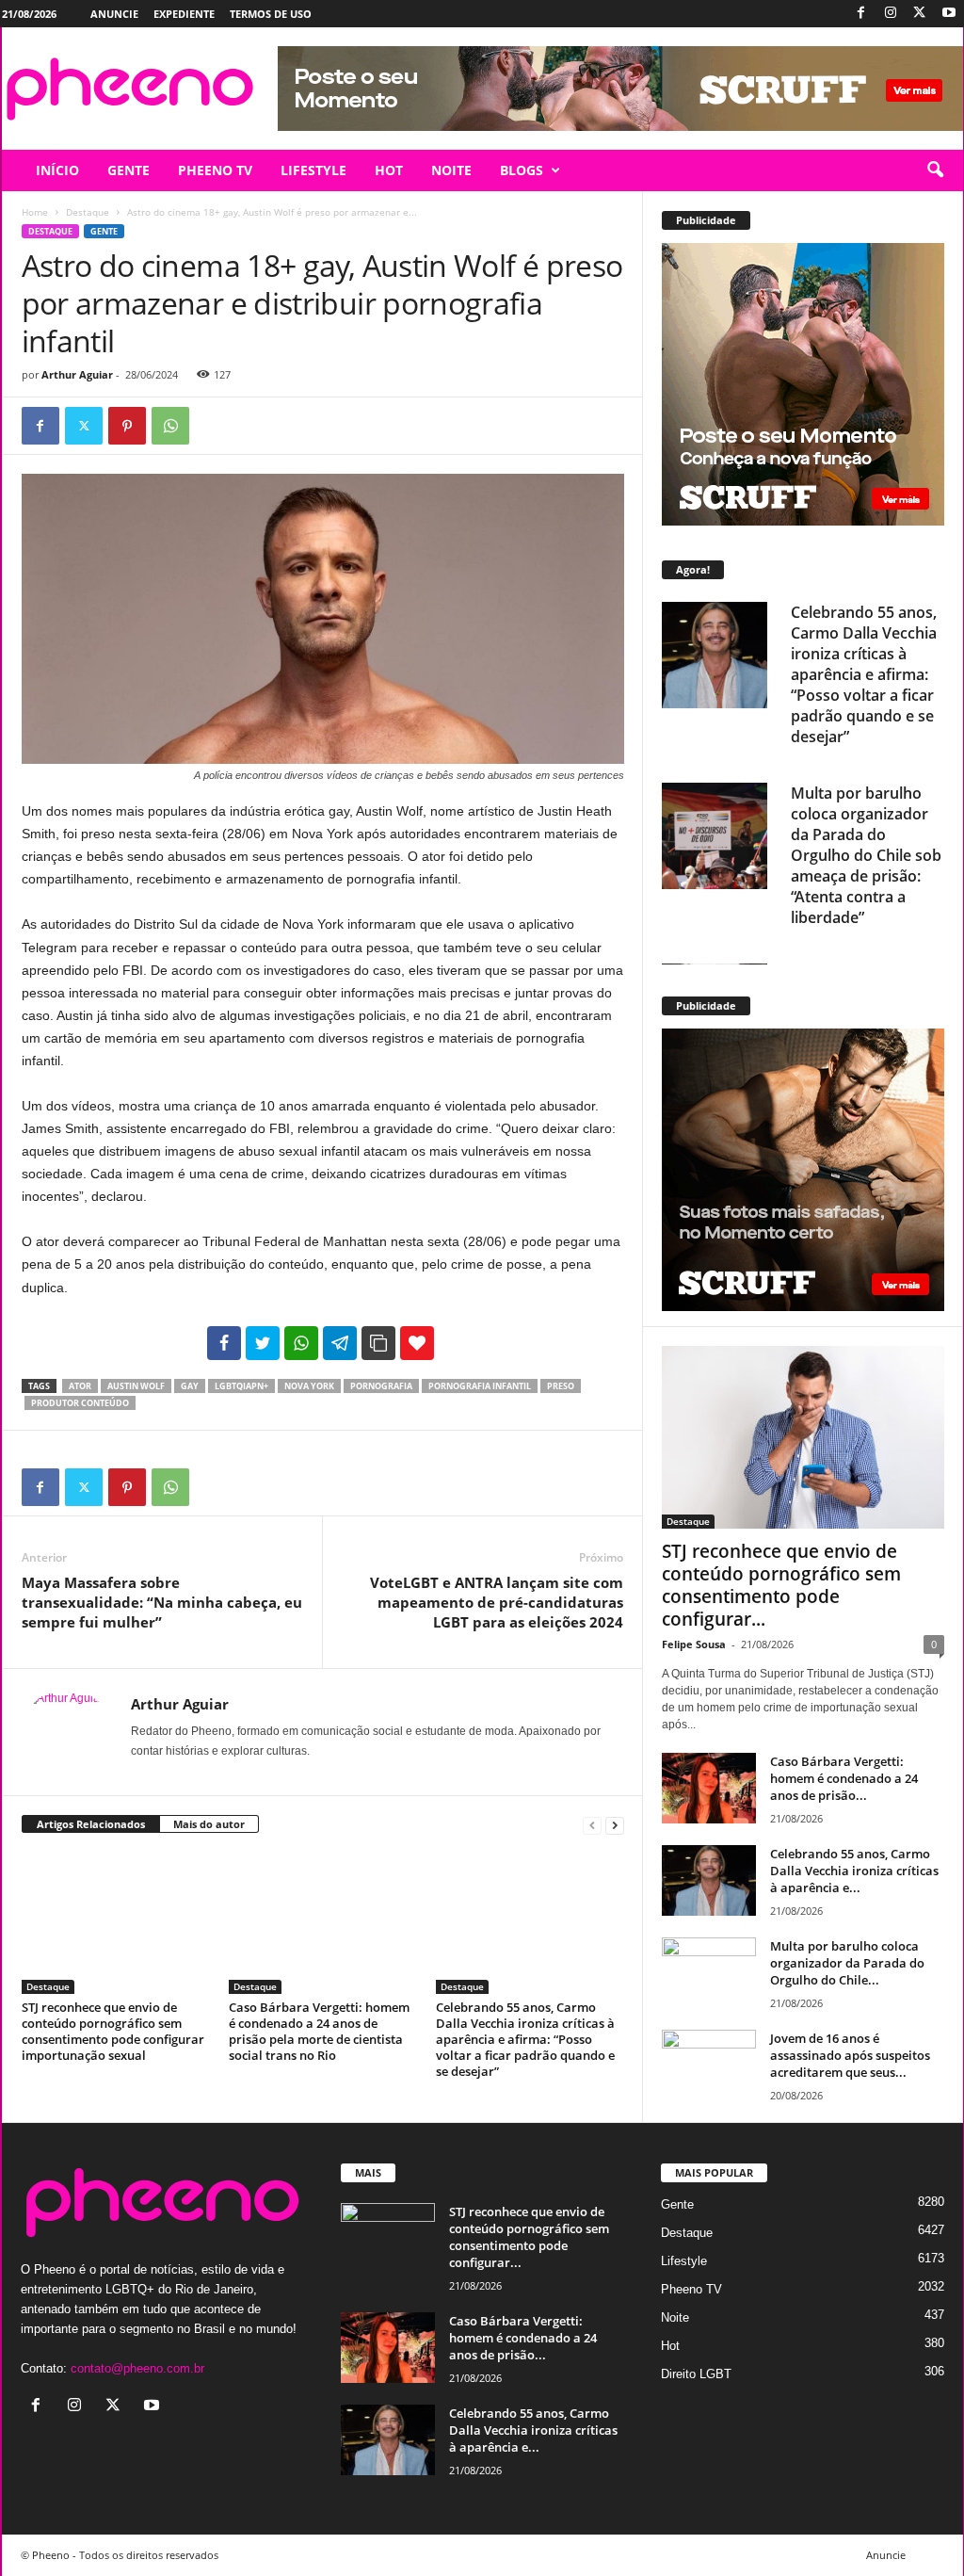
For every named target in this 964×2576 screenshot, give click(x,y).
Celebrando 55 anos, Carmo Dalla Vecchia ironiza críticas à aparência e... (854, 1871)
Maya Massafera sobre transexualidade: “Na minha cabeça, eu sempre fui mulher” (162, 1602)
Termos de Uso (271, 14)
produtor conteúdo (80, 1403)
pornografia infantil (480, 1386)
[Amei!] (417, 1343)
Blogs (522, 170)
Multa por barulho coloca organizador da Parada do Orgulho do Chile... (847, 1963)
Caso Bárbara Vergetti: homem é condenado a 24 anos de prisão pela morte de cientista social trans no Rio (319, 2031)
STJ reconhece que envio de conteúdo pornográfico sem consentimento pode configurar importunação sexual (113, 2031)
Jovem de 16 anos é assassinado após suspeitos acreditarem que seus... (850, 2055)
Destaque (88, 212)
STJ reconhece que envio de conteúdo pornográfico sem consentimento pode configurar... (781, 1585)
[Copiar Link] (378, 1343)
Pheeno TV (691, 2289)
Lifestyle (684, 2261)
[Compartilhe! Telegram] (340, 1343)
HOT (389, 170)
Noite (675, 2317)
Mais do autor (209, 1824)
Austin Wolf (136, 1386)
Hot (670, 2346)
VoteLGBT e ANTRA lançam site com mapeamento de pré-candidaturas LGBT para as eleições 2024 (497, 1602)
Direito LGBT (696, 2374)
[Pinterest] (127, 426)
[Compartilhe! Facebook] (224, 1343)
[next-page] (615, 1825)
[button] (935, 170)
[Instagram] (891, 14)
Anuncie (114, 14)
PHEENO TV (215, 170)
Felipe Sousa (694, 1644)
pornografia (381, 1386)
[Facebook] (861, 14)
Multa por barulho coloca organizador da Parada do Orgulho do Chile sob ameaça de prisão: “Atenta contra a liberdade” (866, 855)
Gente (104, 231)
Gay (190, 1386)
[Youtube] (949, 14)
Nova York (309, 1386)
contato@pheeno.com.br (137, 2368)
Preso (561, 1386)
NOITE (451, 170)
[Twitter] (920, 14)
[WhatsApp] (170, 426)
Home (35, 212)
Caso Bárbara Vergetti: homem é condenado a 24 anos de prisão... (844, 1778)
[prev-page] (592, 1825)
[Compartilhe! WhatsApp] (301, 1343)
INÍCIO (57, 170)
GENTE (129, 170)
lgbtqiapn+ (241, 1386)
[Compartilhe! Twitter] (263, 1343)
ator (80, 1386)
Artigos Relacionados (91, 1824)
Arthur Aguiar (77, 374)
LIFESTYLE (313, 170)
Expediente (184, 14)
